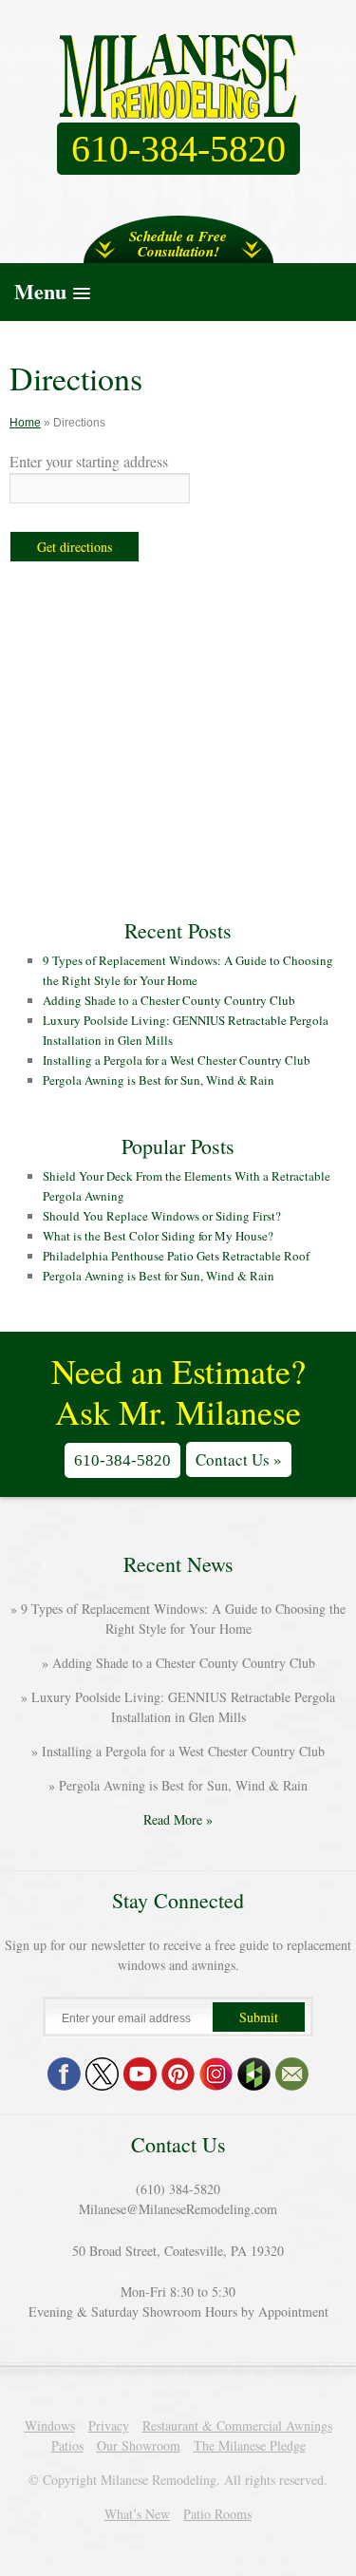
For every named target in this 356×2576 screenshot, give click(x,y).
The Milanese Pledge (250, 2445)
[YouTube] (140, 2074)
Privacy (109, 2425)
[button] (178, 292)
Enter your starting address (89, 461)
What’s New (137, 2514)
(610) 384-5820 (178, 2189)
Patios (67, 2445)
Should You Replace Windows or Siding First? (162, 1216)
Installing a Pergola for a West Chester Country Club (177, 1060)
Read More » (178, 1819)
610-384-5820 (122, 1460)
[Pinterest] (178, 2074)
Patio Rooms (217, 2514)
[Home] (178, 76)
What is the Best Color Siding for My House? (158, 1236)
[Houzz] (254, 2074)
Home (25, 423)
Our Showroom (139, 2445)
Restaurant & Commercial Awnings (237, 2425)
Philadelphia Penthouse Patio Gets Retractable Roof (176, 1256)
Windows (50, 2425)
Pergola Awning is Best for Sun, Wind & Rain (159, 1080)
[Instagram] (216, 2074)
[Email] (292, 2074)
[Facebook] (64, 2074)
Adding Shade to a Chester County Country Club (169, 1000)
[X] (102, 2074)
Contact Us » (239, 1459)
